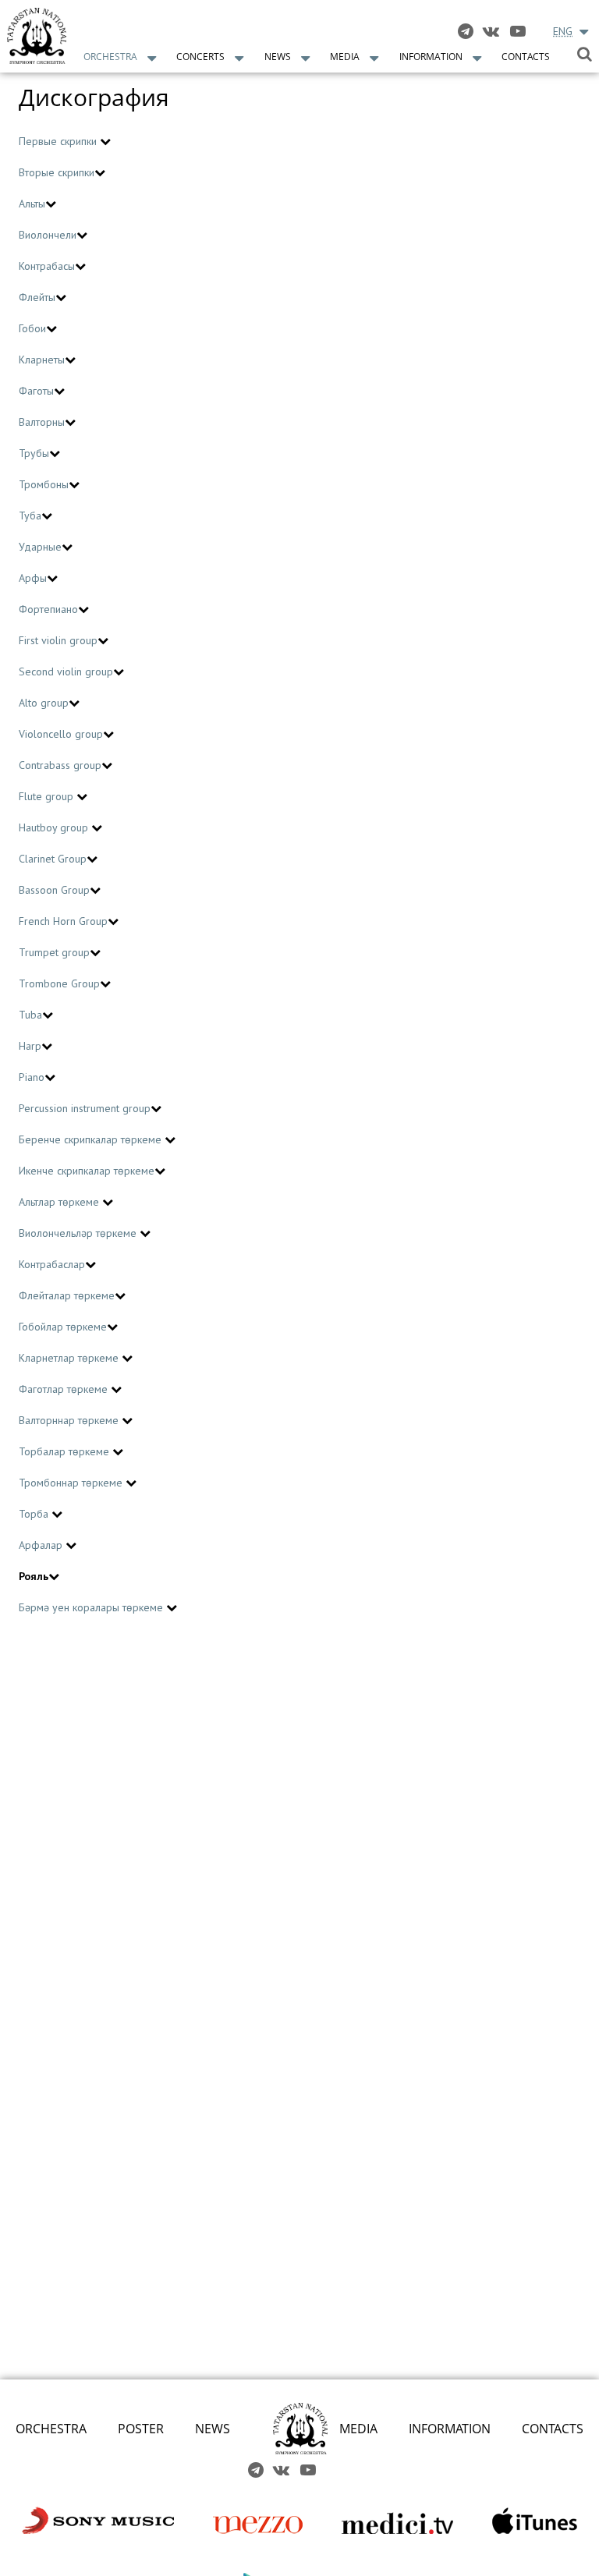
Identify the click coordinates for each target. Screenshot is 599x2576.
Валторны (42, 422)
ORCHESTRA (51, 2429)
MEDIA (358, 2429)
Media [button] (345, 57)
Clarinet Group (53, 859)
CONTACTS (553, 2429)
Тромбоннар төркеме (72, 1483)
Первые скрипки (59, 141)
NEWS (213, 2429)
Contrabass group (60, 765)
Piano (32, 1077)
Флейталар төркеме (67, 1295)
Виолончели (48, 235)
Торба (35, 1514)
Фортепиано (48, 609)
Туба (30, 516)
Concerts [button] (200, 57)
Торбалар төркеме (66, 1451)
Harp (30, 1046)
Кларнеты (42, 360)
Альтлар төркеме (60, 1202)
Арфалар (42, 1545)
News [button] (278, 57)
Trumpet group (54, 952)
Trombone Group (59, 983)
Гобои (32, 328)
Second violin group (66, 671)
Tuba (30, 1015)
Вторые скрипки (57, 172)
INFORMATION (450, 2429)
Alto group (44, 703)
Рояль (34, 1576)
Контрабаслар (52, 1264)
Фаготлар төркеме (65, 1389)
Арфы (33, 578)
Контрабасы (47, 266)
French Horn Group (63, 921)
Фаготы (36, 391)
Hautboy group (55, 827)
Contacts (526, 57)
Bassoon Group (54, 890)
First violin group (58, 640)
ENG (563, 31)
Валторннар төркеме (70, 1420)
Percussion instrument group (85, 1108)
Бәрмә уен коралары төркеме (92, 1607)
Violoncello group (61, 734)
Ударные (40, 547)
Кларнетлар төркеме (70, 1358)
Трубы (34, 453)
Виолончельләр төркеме (79, 1233)
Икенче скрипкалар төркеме (87, 1171)
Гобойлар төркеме (63, 1327)
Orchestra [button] (110, 57)
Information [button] (431, 57)
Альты (32, 204)
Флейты (37, 297)
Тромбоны (44, 484)
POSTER (141, 2429)
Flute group (48, 796)
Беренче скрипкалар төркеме (92, 1139)
